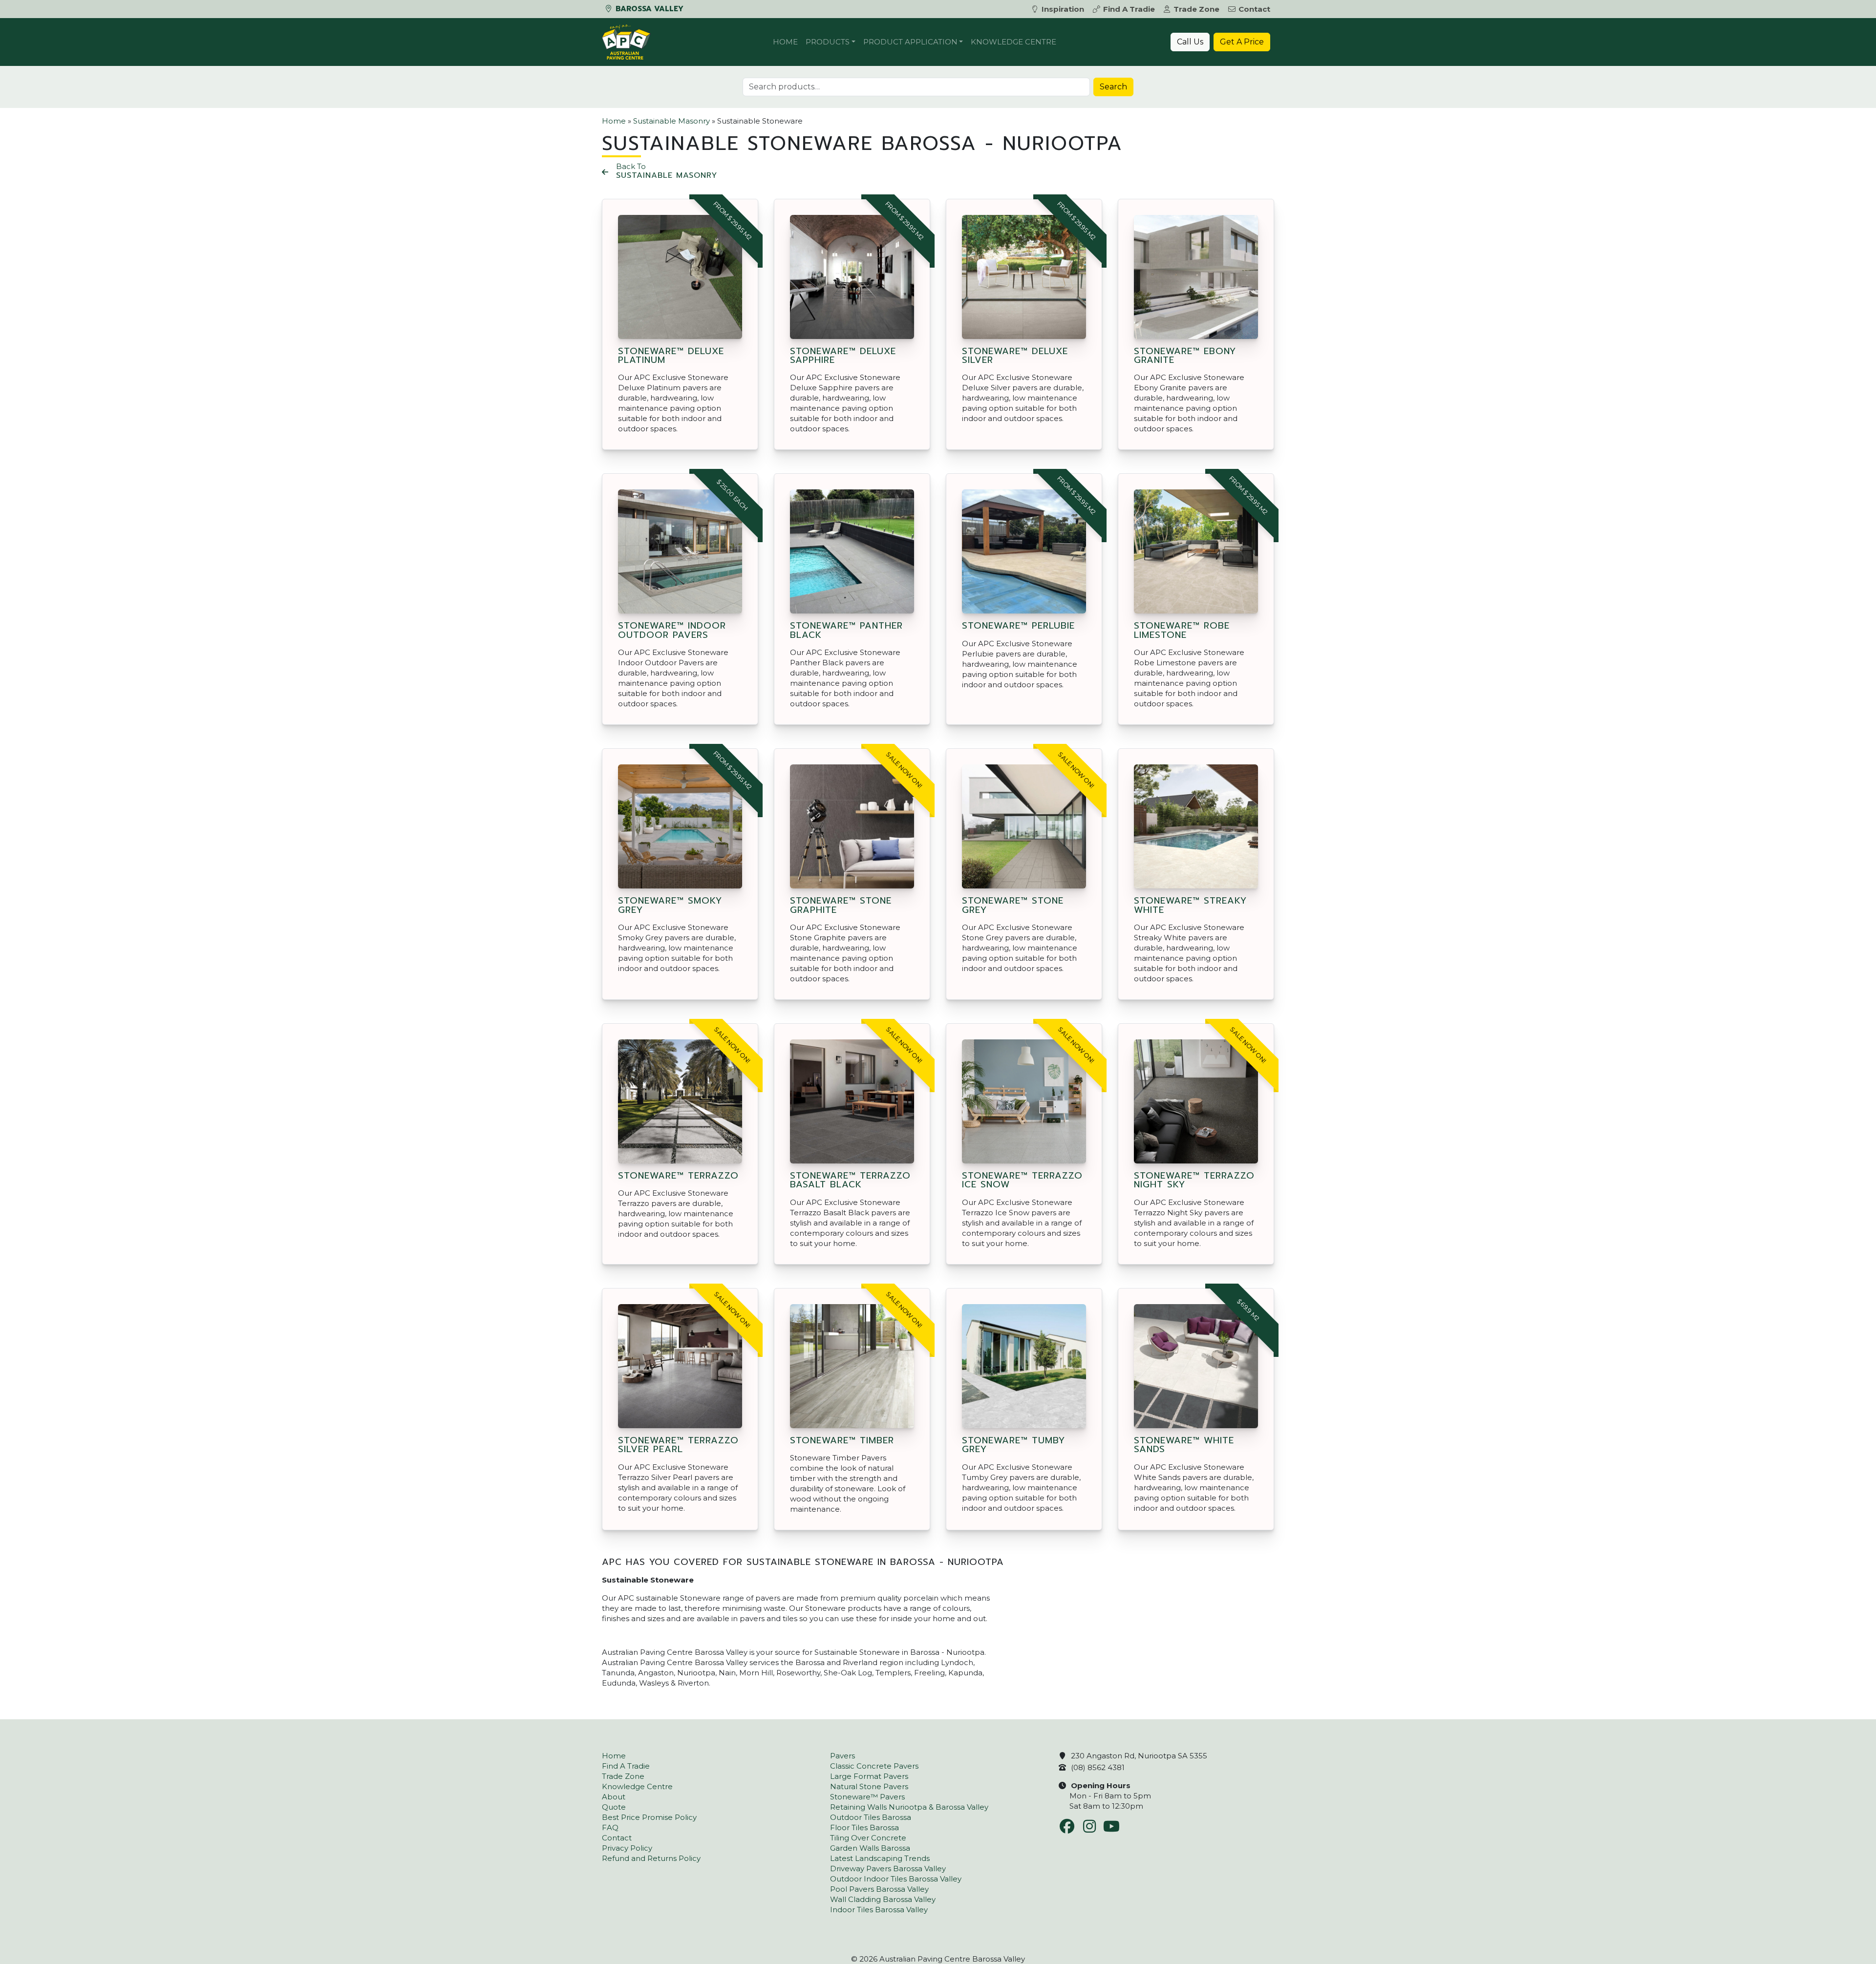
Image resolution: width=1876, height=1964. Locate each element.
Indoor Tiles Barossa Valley (879, 1910)
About (614, 1797)
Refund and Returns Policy (651, 1858)
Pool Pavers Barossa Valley (879, 1889)
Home (785, 42)
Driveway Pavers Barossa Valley (888, 1869)
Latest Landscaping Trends (880, 1858)
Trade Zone (1196, 9)
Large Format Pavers (869, 1776)
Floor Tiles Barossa (864, 1827)
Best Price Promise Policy (649, 1817)
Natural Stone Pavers (869, 1786)
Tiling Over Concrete (868, 1838)
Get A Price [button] (1242, 42)
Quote (614, 1807)
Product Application (910, 42)
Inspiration (1063, 9)
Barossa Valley (648, 9)
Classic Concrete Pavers (874, 1766)
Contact (1254, 9)
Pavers (842, 1756)
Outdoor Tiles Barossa (871, 1817)
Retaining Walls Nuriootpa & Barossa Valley (909, 1807)
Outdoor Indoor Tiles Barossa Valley (896, 1879)
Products (828, 42)
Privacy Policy (627, 1848)
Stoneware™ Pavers (867, 1797)
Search (1113, 87)
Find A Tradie (1129, 9)
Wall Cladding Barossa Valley (883, 1899)
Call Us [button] (1190, 42)
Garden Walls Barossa (870, 1848)
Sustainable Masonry (672, 121)
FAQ (610, 1827)
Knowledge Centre (1013, 42)
